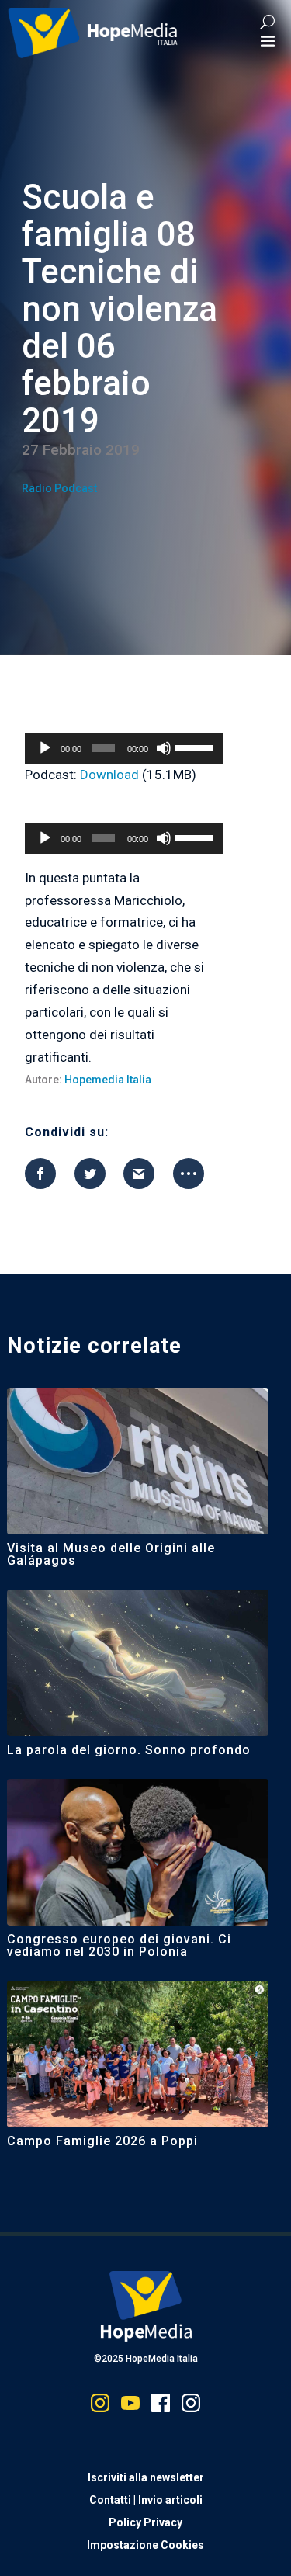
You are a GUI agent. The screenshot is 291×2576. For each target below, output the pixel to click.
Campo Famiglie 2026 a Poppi (102, 2141)
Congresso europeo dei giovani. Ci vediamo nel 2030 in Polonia (119, 1945)
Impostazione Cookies (145, 2545)
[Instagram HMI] (100, 2406)
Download (109, 775)
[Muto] (164, 748)
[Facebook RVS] (161, 2406)
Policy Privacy (145, 2522)
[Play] (45, 748)
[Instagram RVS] (191, 2406)
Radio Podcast (59, 488)
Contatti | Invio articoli (146, 2500)
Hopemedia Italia (108, 1080)
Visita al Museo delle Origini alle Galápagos (111, 1554)
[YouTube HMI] (130, 2406)
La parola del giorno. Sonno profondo (129, 1750)
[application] (124, 748)
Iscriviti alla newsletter (146, 2477)
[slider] (195, 747)
